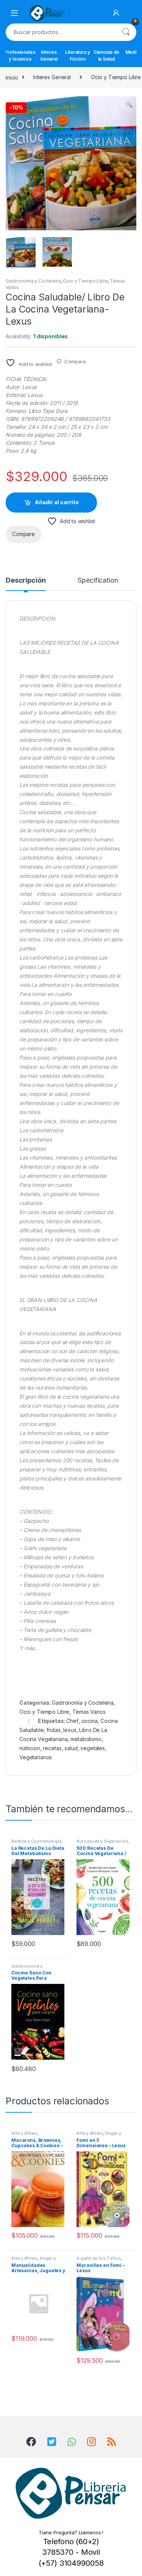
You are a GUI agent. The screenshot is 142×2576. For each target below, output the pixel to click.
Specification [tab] (98, 581)
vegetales (93, 1748)
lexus (70, 1730)
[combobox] (60, 32)
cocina (90, 1721)
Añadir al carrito (57, 502)
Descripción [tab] (26, 581)
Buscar (126, 32)
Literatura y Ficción (77, 55)
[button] (129, 105)
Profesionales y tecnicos (20, 55)
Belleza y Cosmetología (36, 1841)
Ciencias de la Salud (106, 55)
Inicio (12, 77)
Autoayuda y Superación (102, 1841)
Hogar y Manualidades (99, 2135)
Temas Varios (89, 1712)
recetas (52, 1748)
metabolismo (86, 1739)
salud (71, 1748)
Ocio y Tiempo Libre (85, 281)
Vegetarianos (36, 1757)
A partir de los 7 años (98, 2258)
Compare (75, 361)
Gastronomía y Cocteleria (33, 281)
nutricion (30, 1748)
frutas (53, 1730)
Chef (72, 1721)
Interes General (49, 55)
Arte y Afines (24, 2133)
